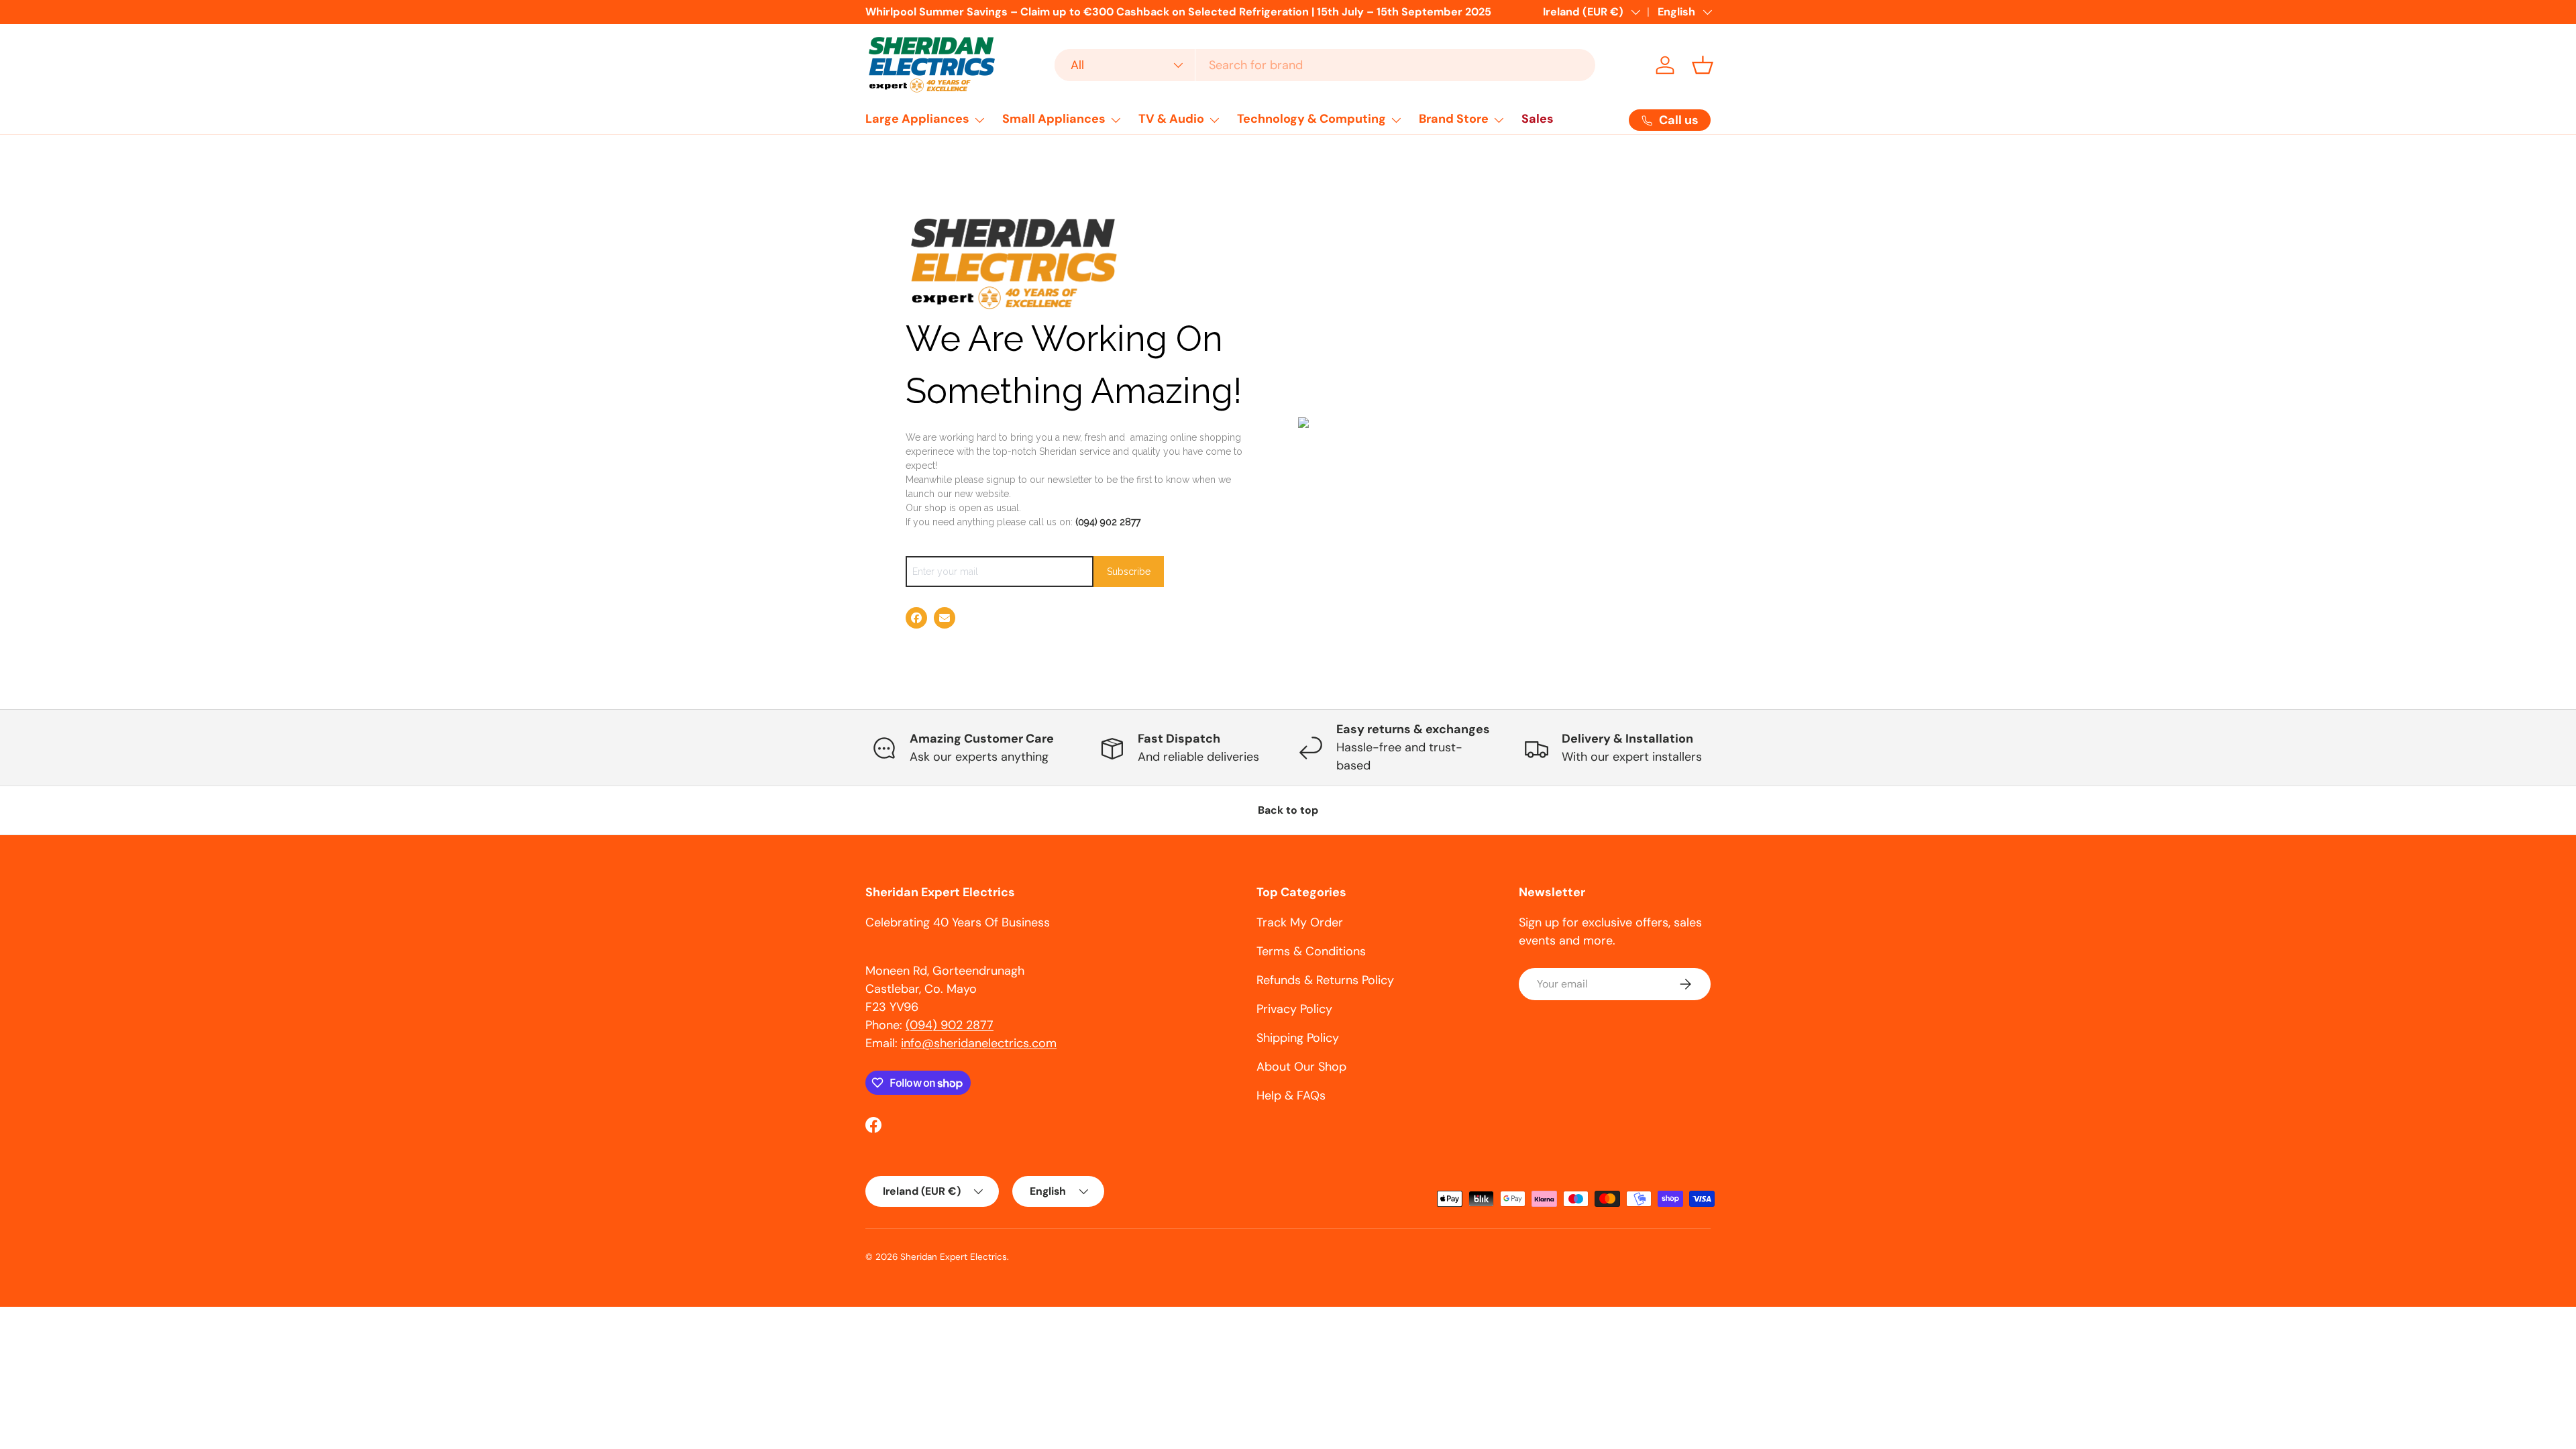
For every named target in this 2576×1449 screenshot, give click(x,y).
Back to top (1288, 810)
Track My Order (1300, 922)
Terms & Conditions (1311, 951)
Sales (1538, 119)
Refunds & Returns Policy (1325, 980)
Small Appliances (1054, 119)
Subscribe (1129, 572)
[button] (1703, 65)
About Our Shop (1301, 1067)
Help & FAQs (1291, 1095)
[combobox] (1325, 65)
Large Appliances (917, 119)
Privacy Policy (1294, 1009)
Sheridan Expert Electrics (954, 1257)
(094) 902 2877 (1108, 522)
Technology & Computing (1311, 119)
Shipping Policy (1298, 1038)
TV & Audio (1171, 119)
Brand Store (1454, 119)
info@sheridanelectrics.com (979, 1043)
